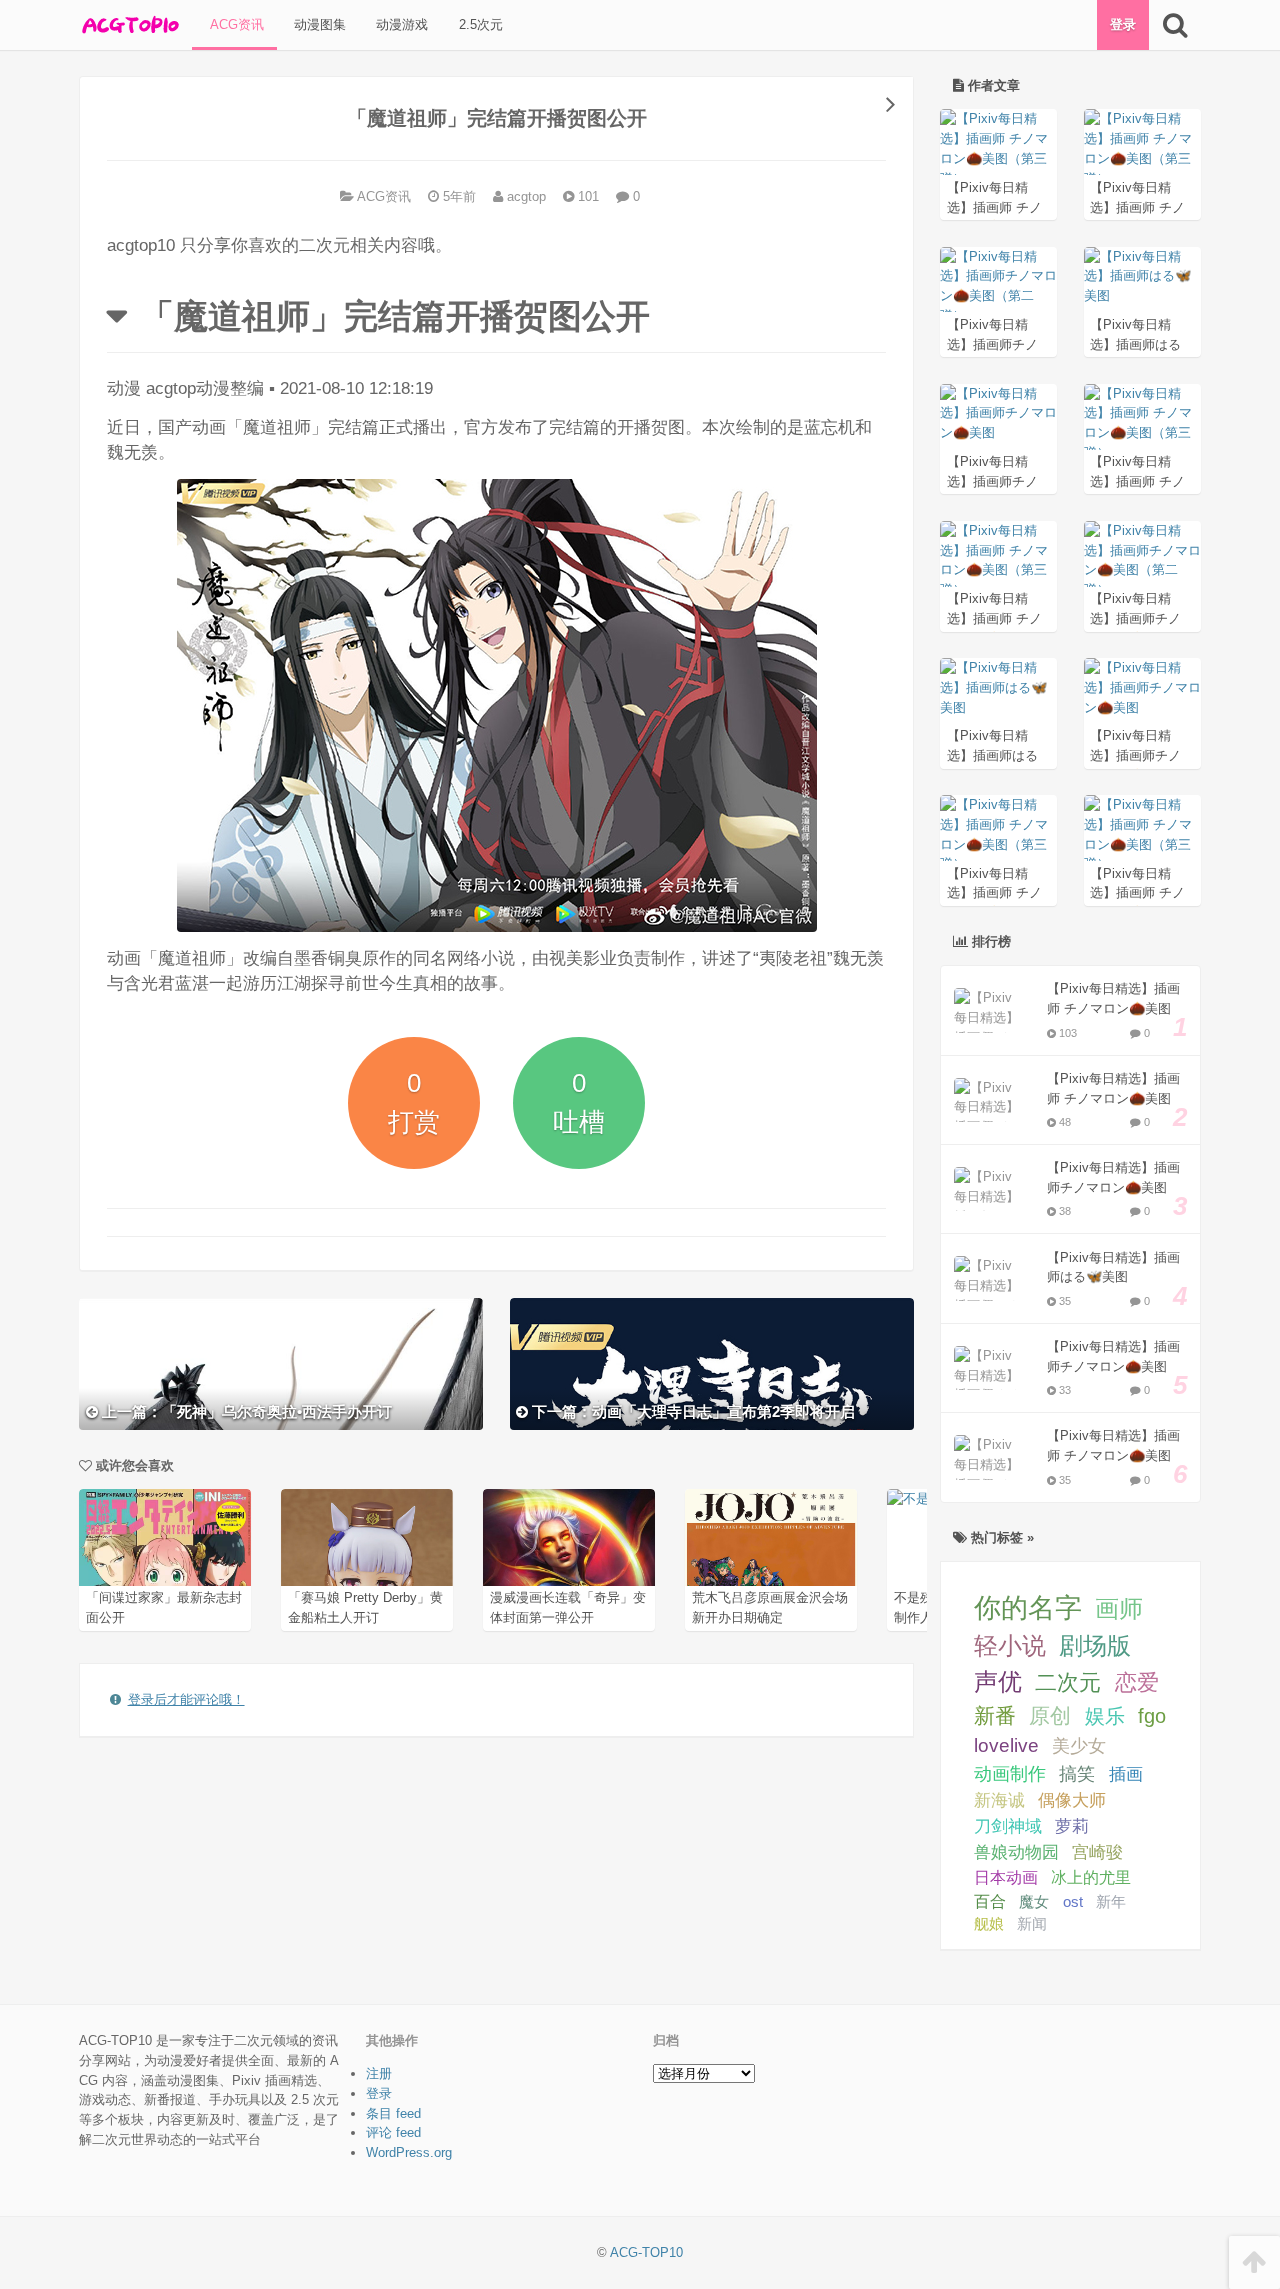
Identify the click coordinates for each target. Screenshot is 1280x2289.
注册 (379, 2073)
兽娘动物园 (1016, 1852)
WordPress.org (409, 2152)
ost (1073, 1901)
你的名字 (1028, 1608)
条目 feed (393, 2113)
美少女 (1079, 1746)
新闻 (1032, 1924)
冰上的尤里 (1091, 1877)
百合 (990, 1901)
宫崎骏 (1097, 1852)
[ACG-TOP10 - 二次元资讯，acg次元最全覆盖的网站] (129, 25)
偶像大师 (1072, 1800)
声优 (998, 1682)
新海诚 (999, 1800)
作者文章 (992, 85)
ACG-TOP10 (646, 2252)
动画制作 (1010, 1774)
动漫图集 (318, 24)
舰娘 (989, 1923)
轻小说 (1010, 1645)
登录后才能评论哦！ (186, 1699)
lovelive (1006, 1745)
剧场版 (1095, 1645)
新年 (1111, 1901)
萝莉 (1072, 1826)
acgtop (524, 196)
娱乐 (1105, 1716)
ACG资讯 (235, 24)
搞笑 (1077, 1774)
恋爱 (1137, 1682)
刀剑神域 (1008, 1826)
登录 (1123, 24)
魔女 (1034, 1901)
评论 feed (393, 2132)
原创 (1050, 1715)
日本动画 (1006, 1877)
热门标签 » (1000, 1537)
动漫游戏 (400, 24)
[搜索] (1174, 25)
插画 (1126, 1774)
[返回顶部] (1254, 2262)
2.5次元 (479, 24)
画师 (1119, 1608)
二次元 (1068, 1682)
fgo (1152, 1716)
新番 (995, 1715)
